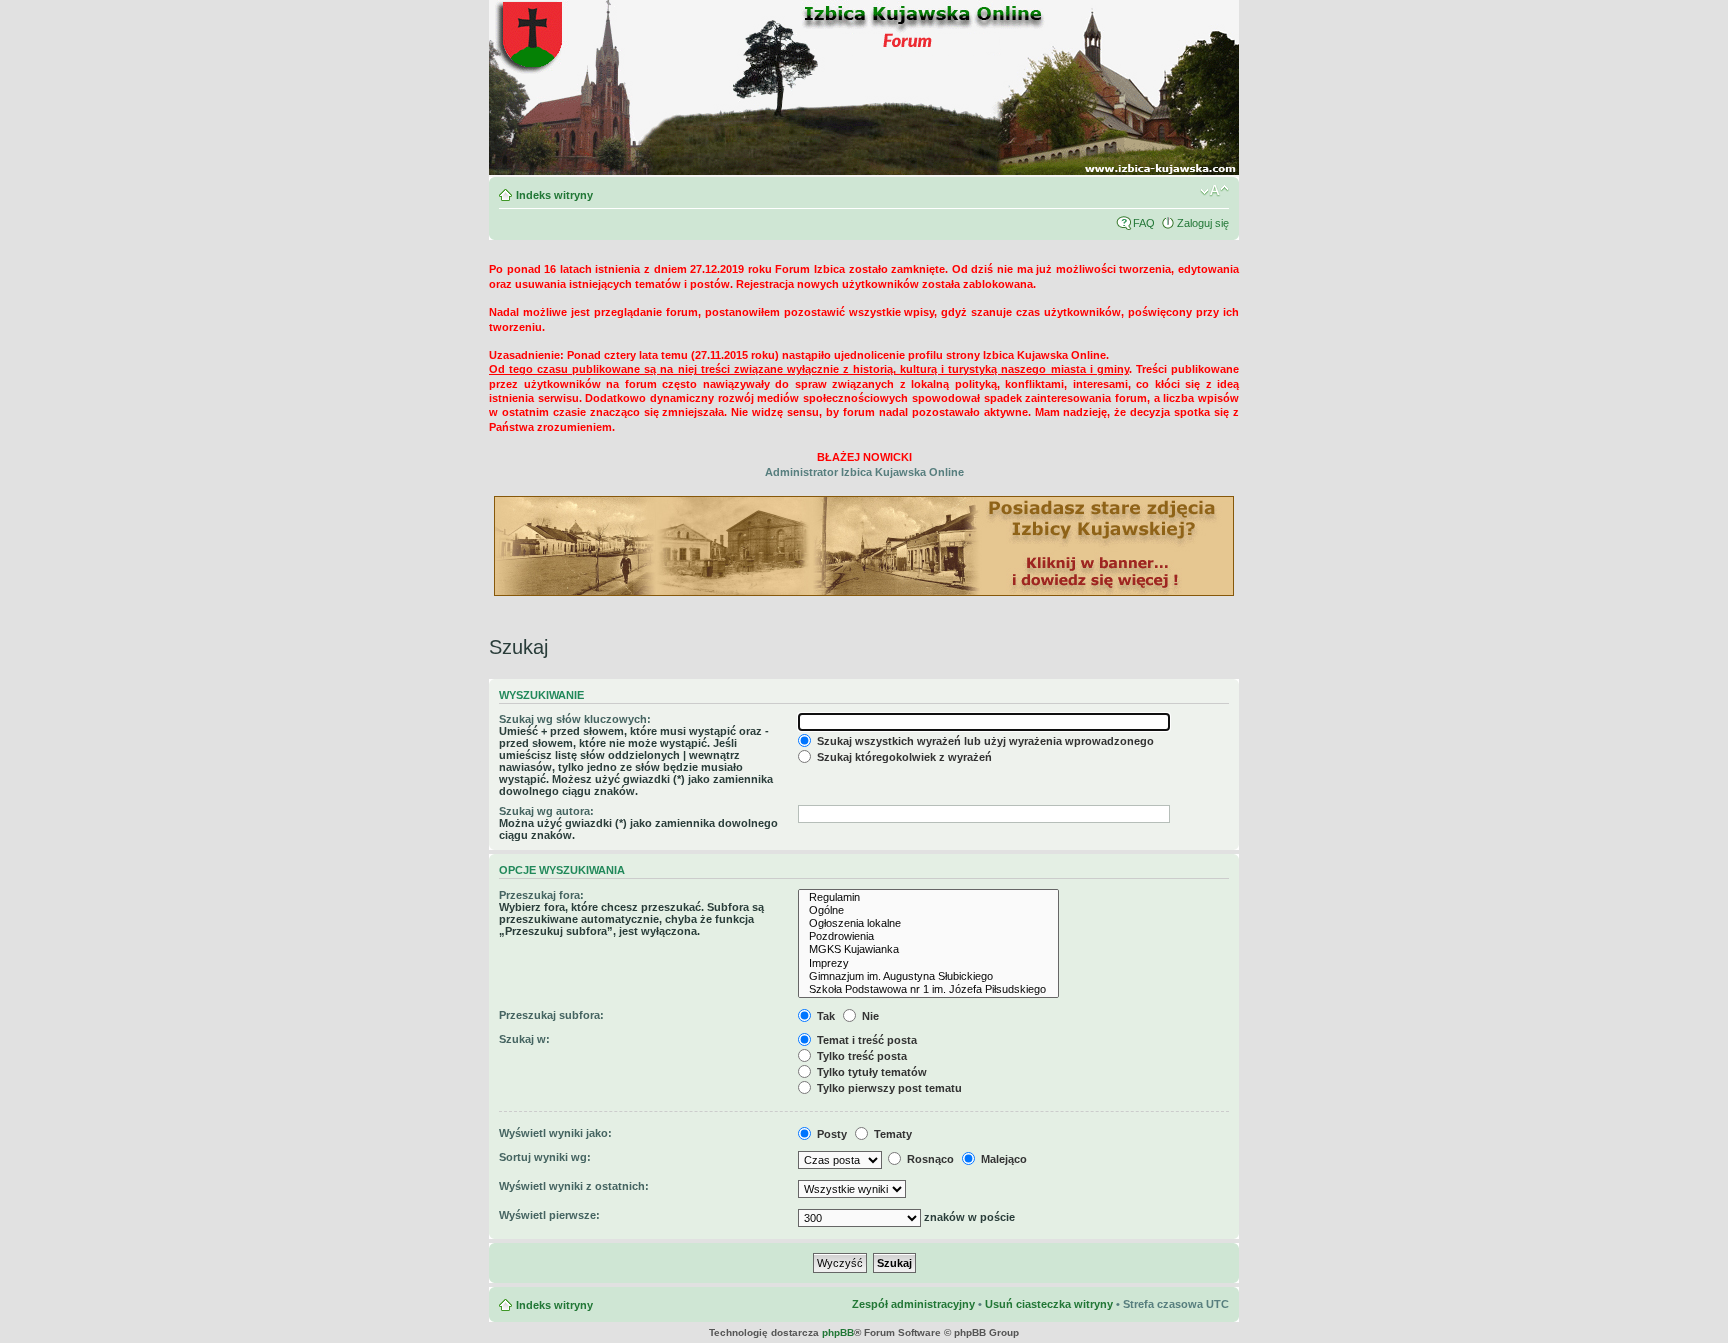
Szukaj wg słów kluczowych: (575, 719)
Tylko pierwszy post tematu (888, 1088)
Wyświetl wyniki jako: (555, 1133)
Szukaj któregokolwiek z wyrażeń (903, 757)
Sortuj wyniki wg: (545, 1157)
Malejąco (1002, 1159)
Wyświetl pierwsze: (549, 1215)
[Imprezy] (928, 963)
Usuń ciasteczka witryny (1049, 1304)
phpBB (838, 1332)
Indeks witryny (554, 195)
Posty (830, 1134)
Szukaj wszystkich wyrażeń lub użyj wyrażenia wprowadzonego (984, 741)
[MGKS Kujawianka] (928, 949)
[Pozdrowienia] (928, 936)
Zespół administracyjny (913, 1304)
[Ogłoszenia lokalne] (928, 923)
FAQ (1144, 223)
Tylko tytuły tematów (870, 1072)
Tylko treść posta (860, 1056)
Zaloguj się (1203, 223)
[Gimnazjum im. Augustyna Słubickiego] (928, 976)
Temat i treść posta (865, 1040)
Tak (824, 1016)
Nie (869, 1016)
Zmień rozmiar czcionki (1214, 191)
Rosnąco (929, 1159)
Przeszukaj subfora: (551, 1015)
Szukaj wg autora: (546, 811)
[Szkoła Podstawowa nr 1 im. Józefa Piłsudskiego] (928, 989)
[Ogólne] (928, 910)
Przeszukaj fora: (541, 895)
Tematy (891, 1134)
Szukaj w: (524, 1039)
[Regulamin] (928, 897)
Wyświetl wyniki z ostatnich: (574, 1186)
